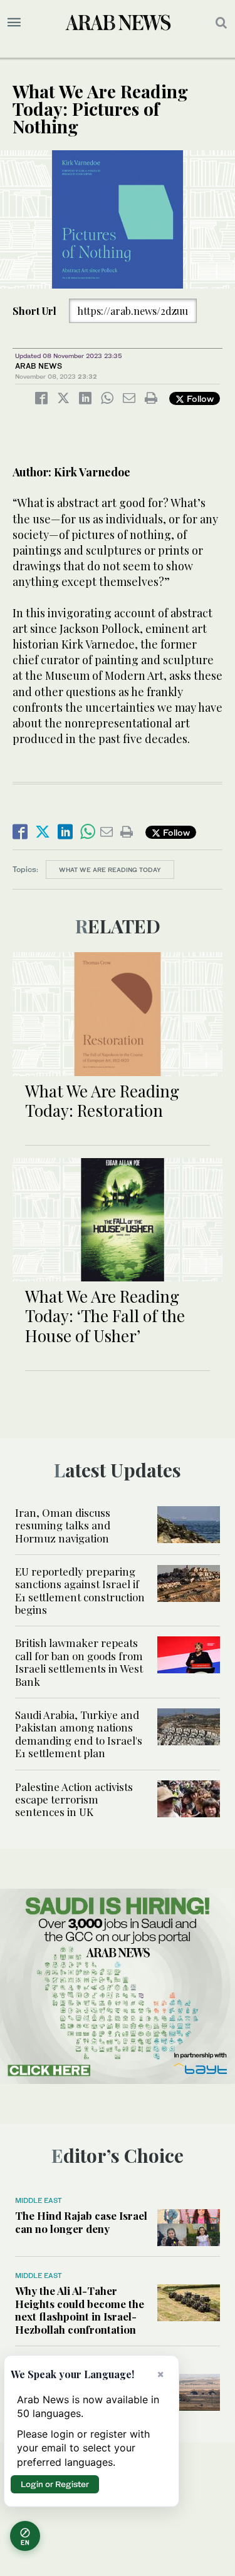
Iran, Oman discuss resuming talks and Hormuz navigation (63, 1525)
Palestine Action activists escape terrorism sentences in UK (74, 1799)
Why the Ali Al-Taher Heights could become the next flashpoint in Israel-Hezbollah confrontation (80, 2310)
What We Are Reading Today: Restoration (102, 1101)
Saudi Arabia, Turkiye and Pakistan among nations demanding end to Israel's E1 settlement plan (79, 1734)
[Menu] (14, 23)
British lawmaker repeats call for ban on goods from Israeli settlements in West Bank (79, 1662)
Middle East (39, 2200)
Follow (199, 398)
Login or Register (55, 2484)
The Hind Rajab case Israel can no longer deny (81, 2222)
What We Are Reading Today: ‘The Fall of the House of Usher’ (105, 1316)
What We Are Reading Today (110, 870)
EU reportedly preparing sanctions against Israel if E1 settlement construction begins (80, 1590)
